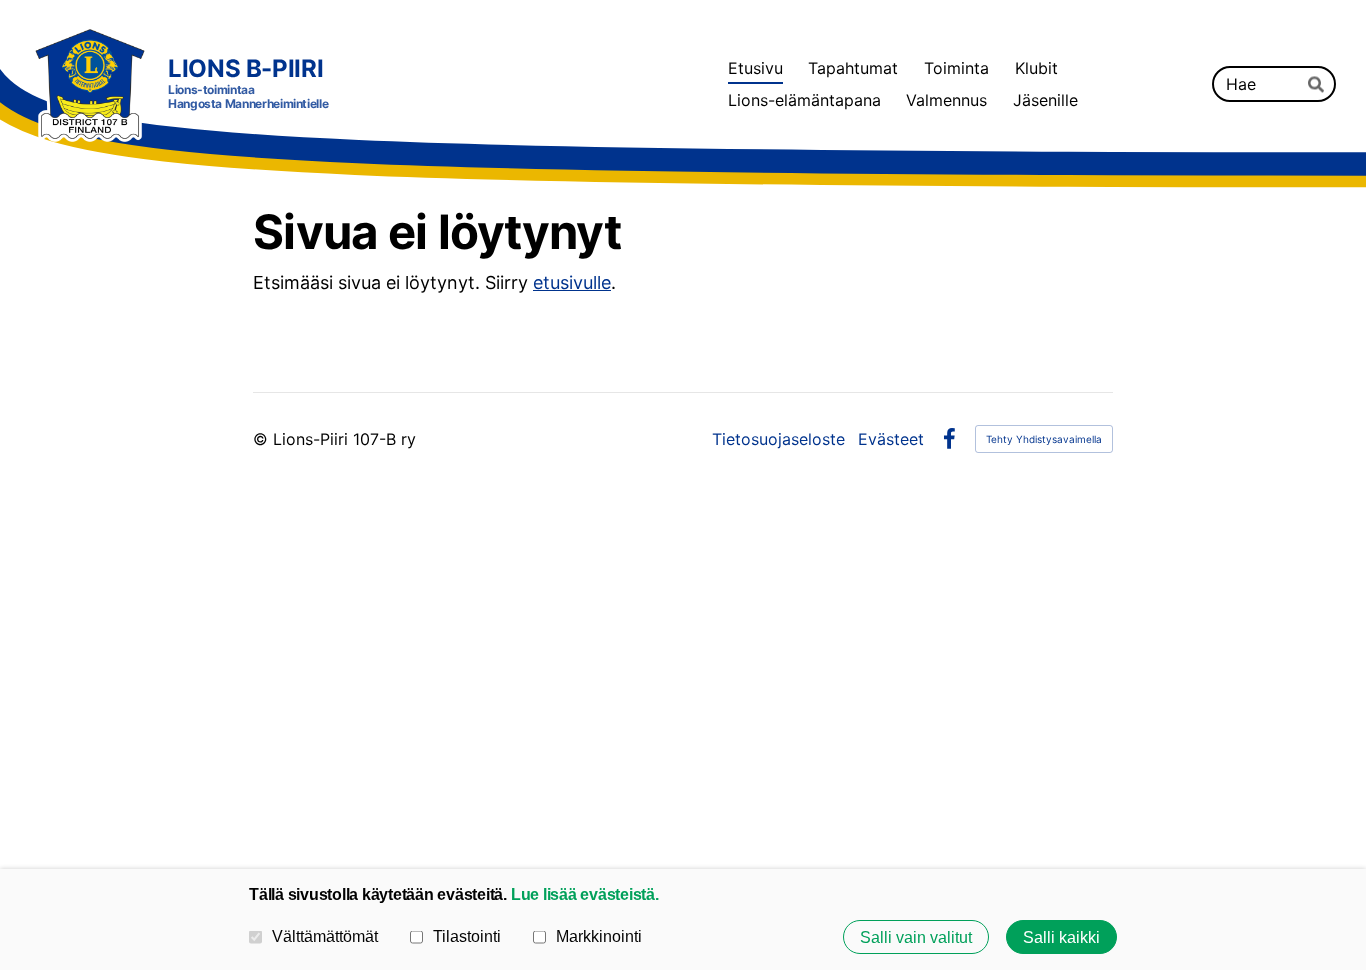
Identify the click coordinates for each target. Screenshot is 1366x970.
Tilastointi (467, 936)
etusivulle (572, 282)
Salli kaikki (1061, 937)
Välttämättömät (325, 936)
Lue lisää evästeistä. (585, 894)
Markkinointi (599, 936)
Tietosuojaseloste (778, 439)
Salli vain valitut (916, 937)
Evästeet (891, 439)
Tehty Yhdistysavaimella (1044, 439)
